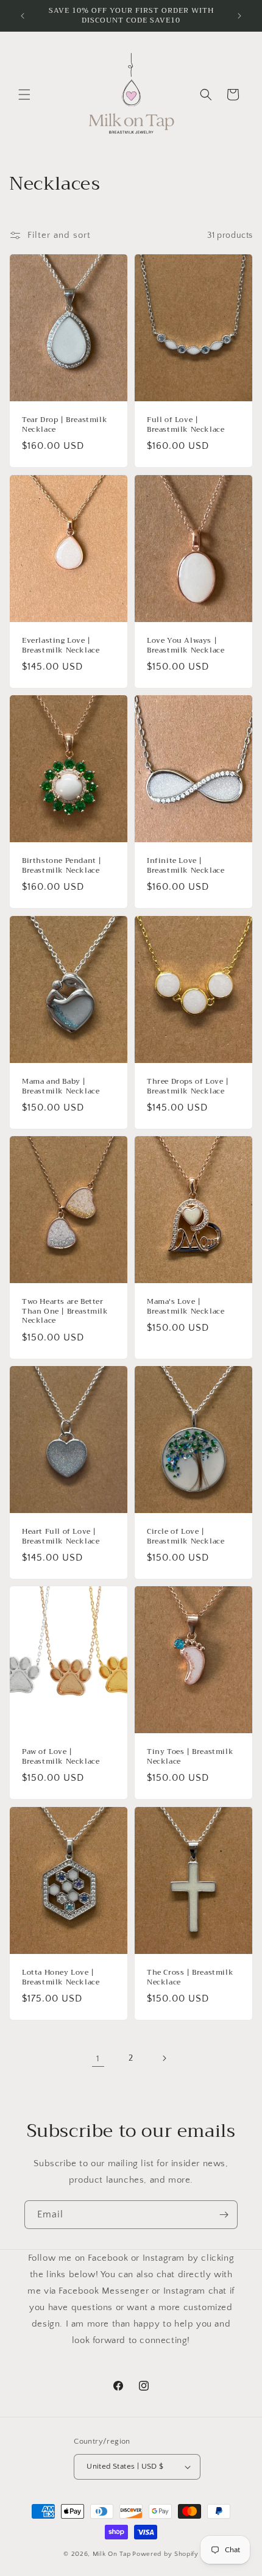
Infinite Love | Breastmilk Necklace (186, 866)
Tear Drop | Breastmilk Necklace (65, 425)
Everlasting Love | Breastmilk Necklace (61, 646)
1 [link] (98, 2059)
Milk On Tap (112, 2554)
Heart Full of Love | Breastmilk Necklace (61, 1537)
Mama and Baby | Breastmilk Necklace (61, 1086)
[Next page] (164, 2058)
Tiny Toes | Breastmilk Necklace (190, 1757)
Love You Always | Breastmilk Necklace (186, 646)
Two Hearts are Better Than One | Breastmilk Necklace (65, 1311)
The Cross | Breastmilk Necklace (190, 1977)
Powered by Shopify (165, 2554)
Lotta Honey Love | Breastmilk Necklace (61, 1977)
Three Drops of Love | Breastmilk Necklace (188, 1086)
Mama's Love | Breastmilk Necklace (186, 1307)
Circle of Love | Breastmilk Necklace (186, 1537)
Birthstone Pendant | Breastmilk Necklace (62, 866)
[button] (24, 95)
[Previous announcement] (23, 16)
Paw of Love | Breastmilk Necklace (61, 1757)
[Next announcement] (239, 16)
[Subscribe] (224, 2215)
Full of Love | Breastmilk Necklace (186, 425)
